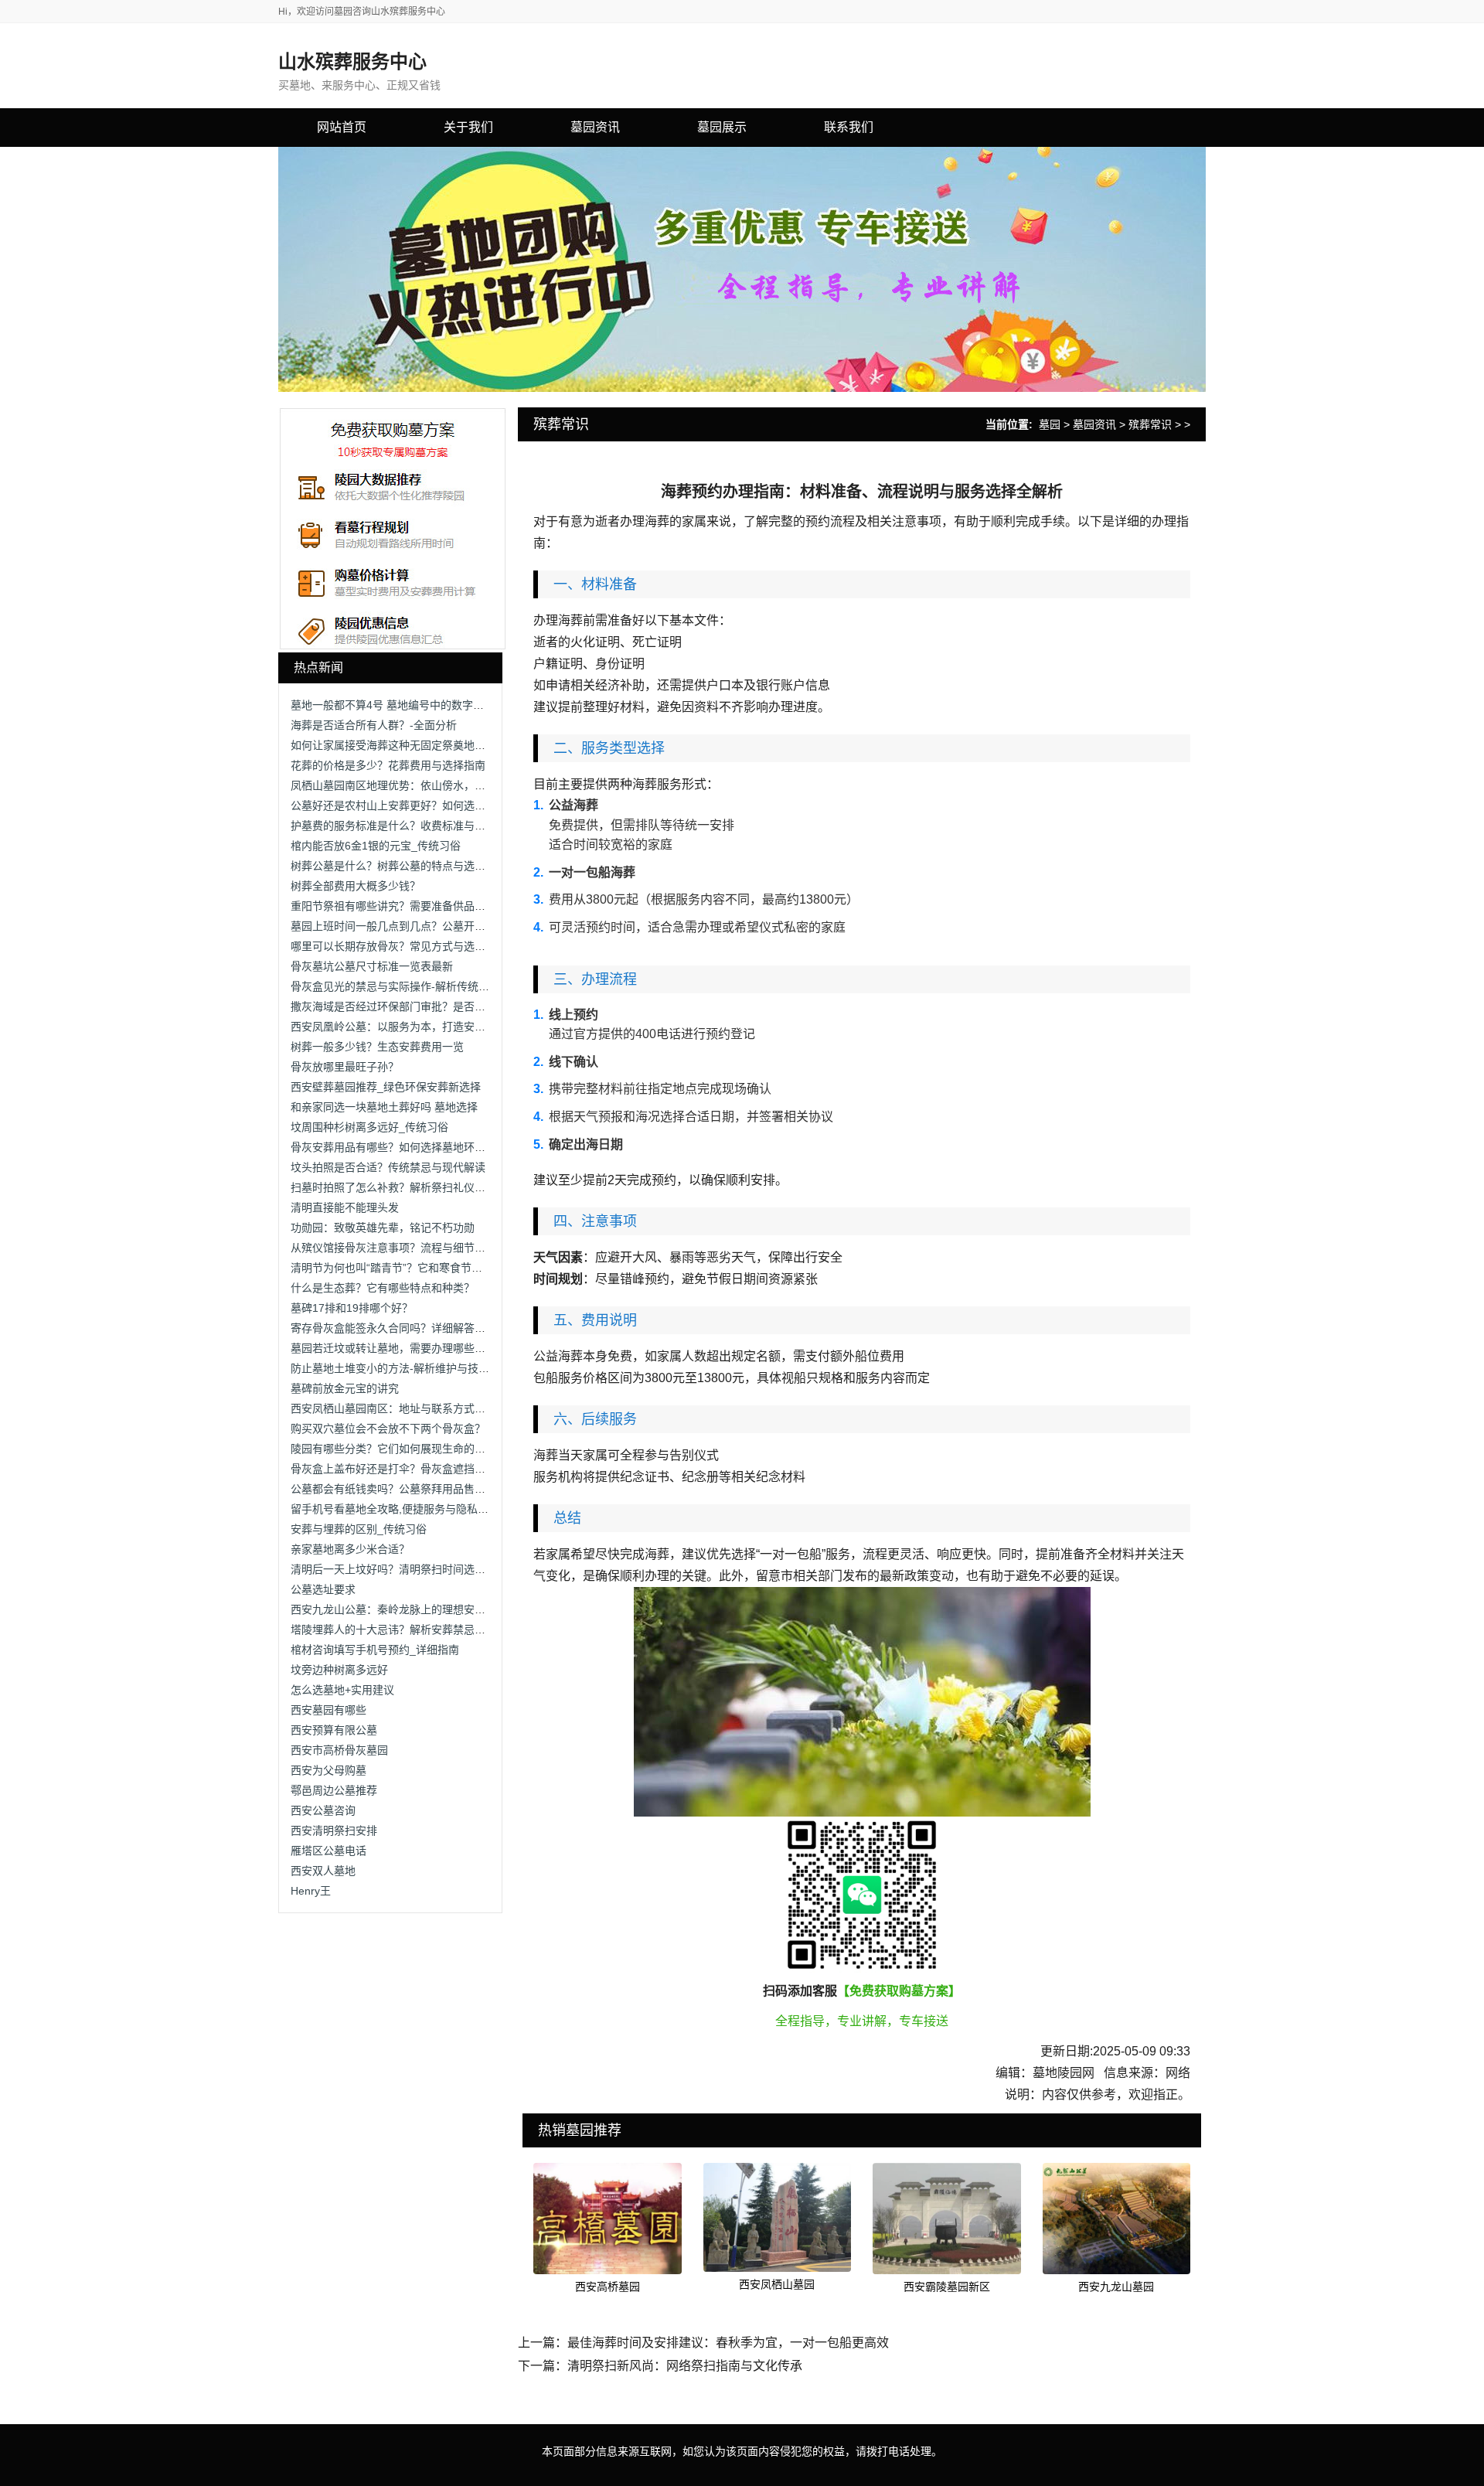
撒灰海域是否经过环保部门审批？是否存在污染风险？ (420, 1006)
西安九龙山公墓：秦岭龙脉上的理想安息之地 (399, 1609)
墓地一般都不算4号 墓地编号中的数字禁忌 (393, 705)
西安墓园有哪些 (328, 1710)
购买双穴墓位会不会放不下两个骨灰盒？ (388, 1429)
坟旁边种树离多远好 (339, 1670)
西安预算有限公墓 (334, 1730)
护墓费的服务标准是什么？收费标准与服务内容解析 (415, 826)
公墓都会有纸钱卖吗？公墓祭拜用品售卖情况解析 (410, 1489)
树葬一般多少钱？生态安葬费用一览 (377, 1047)
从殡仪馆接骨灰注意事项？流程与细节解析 (393, 1248)
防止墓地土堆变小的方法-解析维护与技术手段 (401, 1368)
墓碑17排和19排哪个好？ (352, 1308)
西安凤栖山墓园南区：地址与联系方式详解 (393, 1408)
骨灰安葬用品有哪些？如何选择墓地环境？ (393, 1147)
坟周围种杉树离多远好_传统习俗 (369, 1127)
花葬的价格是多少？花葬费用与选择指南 (388, 765)
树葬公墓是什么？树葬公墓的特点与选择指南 (399, 866)
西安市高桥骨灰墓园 (339, 1750)
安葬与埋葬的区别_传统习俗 (359, 1529)
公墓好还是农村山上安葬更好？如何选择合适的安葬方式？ (431, 805)
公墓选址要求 (323, 1589)
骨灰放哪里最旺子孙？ (345, 1067)
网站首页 (342, 127)
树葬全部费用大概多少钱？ (356, 886)
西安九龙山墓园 (1116, 2287)
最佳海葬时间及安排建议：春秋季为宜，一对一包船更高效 (728, 2343)
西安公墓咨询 (323, 1810)
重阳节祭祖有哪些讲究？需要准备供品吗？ (393, 906)
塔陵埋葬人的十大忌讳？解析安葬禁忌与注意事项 (410, 1630)
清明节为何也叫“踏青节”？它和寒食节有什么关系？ (414, 1268)
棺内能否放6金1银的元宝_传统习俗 (376, 846)
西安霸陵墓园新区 (947, 2287)
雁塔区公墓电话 (328, 1851)
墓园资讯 (1094, 424)
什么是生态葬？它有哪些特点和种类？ (383, 1288)
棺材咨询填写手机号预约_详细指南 (375, 1650)
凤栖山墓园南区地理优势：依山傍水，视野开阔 (404, 785)
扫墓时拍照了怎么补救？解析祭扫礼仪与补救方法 (410, 1187)
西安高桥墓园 (608, 2287)
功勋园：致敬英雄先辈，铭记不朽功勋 (383, 1228)
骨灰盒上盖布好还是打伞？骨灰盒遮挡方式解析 (404, 1469)
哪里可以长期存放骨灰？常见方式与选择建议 (399, 946)
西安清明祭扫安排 (334, 1830)
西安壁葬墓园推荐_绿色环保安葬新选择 (386, 1087)
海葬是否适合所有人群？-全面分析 (374, 725)
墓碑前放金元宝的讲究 (345, 1388)
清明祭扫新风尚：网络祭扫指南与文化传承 (685, 2366)
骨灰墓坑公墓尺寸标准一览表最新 (372, 966)
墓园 (1050, 424)
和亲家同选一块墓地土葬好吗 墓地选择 (384, 1107)
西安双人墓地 (323, 1871)
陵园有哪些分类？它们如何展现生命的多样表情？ (410, 1449)
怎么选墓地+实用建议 (342, 1690)
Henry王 (311, 1891)
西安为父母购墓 (328, 1770)
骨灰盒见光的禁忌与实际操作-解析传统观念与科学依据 (422, 986)
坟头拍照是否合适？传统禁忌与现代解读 (388, 1167)
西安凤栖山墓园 (777, 2284)
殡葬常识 (1150, 424)
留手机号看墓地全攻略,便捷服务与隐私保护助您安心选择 (427, 1509)
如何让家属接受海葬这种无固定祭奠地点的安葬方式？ (420, 745)
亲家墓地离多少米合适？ (350, 1549)
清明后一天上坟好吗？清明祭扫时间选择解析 (399, 1569)
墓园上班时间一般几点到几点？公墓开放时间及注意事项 (426, 926)
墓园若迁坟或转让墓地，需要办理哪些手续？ (399, 1348)
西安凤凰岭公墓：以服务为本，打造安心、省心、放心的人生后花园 (453, 1027)
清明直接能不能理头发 (345, 1207)
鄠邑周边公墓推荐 (334, 1790)
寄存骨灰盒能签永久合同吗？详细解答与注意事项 (410, 1328)
